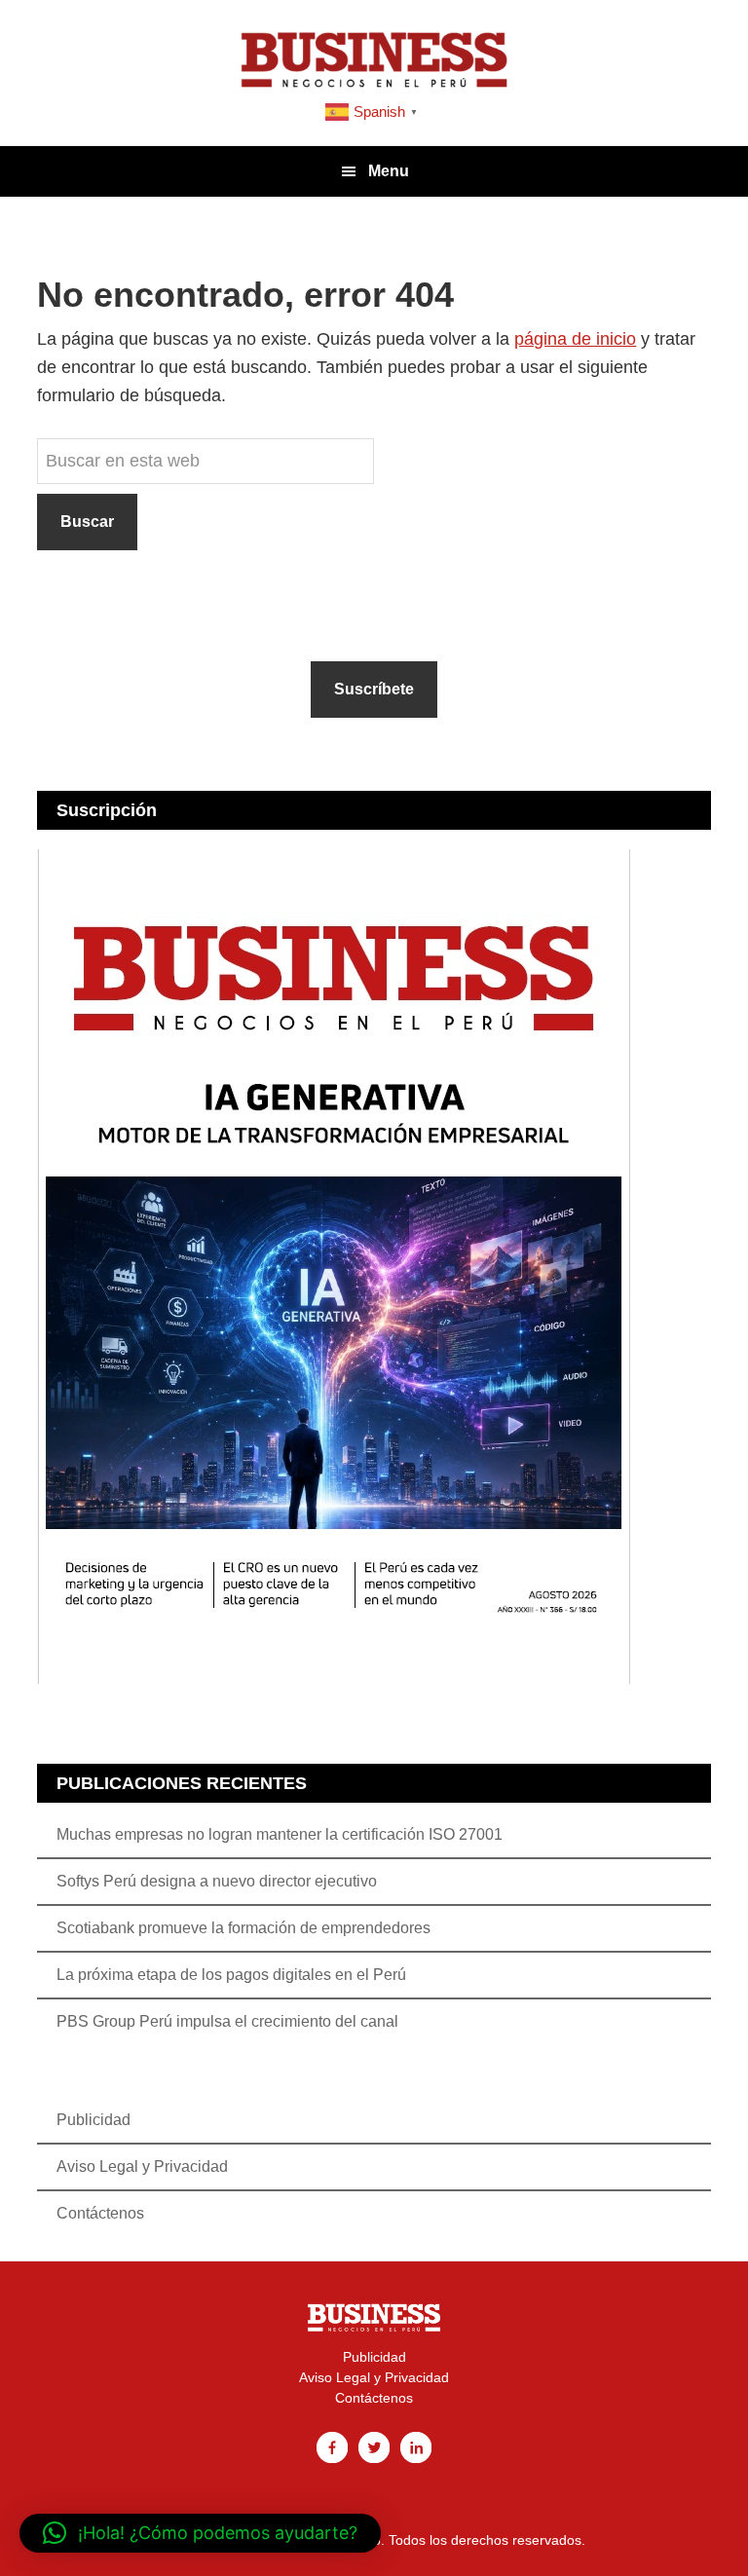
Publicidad (93, 2120)
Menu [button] (389, 171)
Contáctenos (100, 2213)
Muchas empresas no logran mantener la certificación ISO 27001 (280, 1834)
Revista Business (374, 58)
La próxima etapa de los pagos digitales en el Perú (231, 1975)
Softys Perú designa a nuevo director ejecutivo (217, 1881)
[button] (200, 2533)
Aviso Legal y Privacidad (142, 2166)
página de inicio (575, 339)
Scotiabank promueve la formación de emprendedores (243, 1928)
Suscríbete (374, 689)
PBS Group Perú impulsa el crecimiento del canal (227, 2021)
